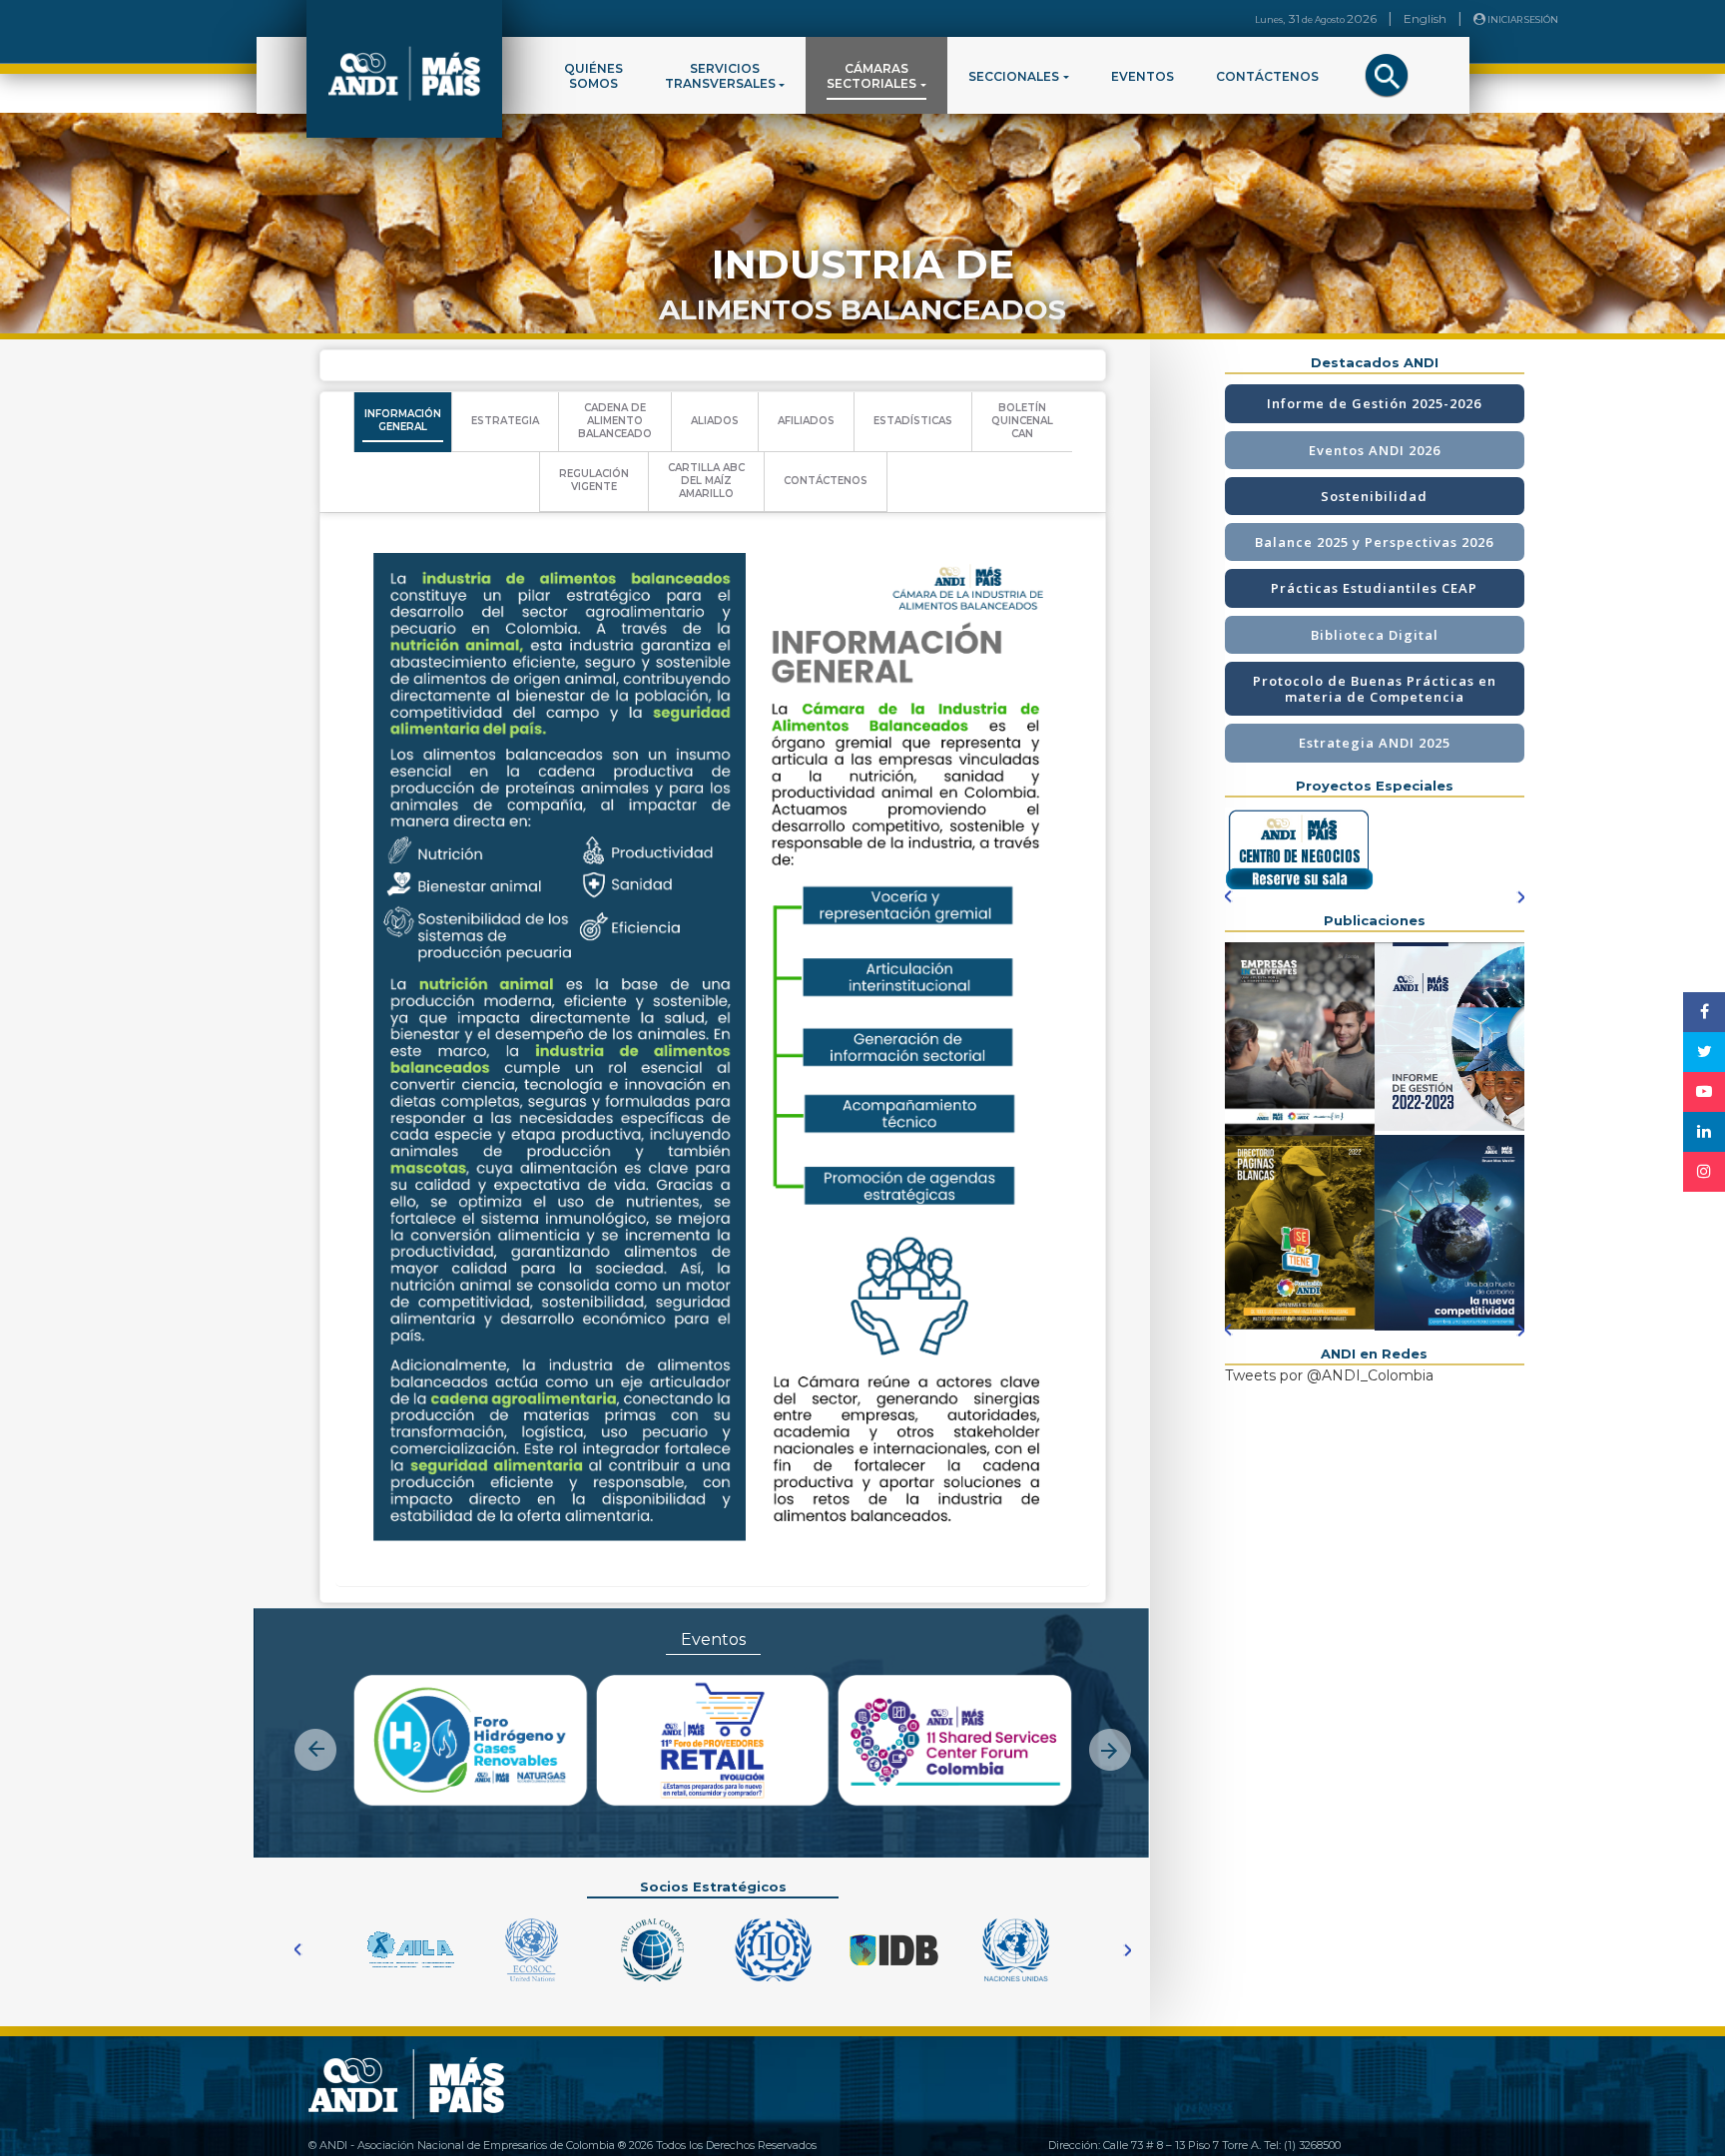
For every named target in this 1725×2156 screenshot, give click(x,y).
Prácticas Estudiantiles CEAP (1374, 588)
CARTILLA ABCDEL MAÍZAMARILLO (706, 481)
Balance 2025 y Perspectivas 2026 (1374, 542)
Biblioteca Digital (1375, 635)
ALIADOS (715, 421)
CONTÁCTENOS (1267, 76)
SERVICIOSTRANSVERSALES (720, 76)
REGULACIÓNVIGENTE (594, 480)
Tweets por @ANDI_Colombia (1329, 1375)
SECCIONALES (1014, 76)
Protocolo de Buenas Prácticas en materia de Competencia (1375, 689)
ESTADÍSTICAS (913, 421)
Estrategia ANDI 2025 (1375, 743)
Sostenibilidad (1374, 496)
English (1425, 18)
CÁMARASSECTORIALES (871, 76)
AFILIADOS (806, 421)
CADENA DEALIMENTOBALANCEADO (615, 421)
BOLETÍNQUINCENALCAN (1022, 421)
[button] (315, 1733)
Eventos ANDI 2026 (1375, 450)
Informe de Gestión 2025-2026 (1374, 403)
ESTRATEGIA (505, 421)
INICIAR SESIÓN (1522, 19)
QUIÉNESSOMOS (593, 76)
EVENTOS (1143, 76)
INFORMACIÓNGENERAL (403, 420)
